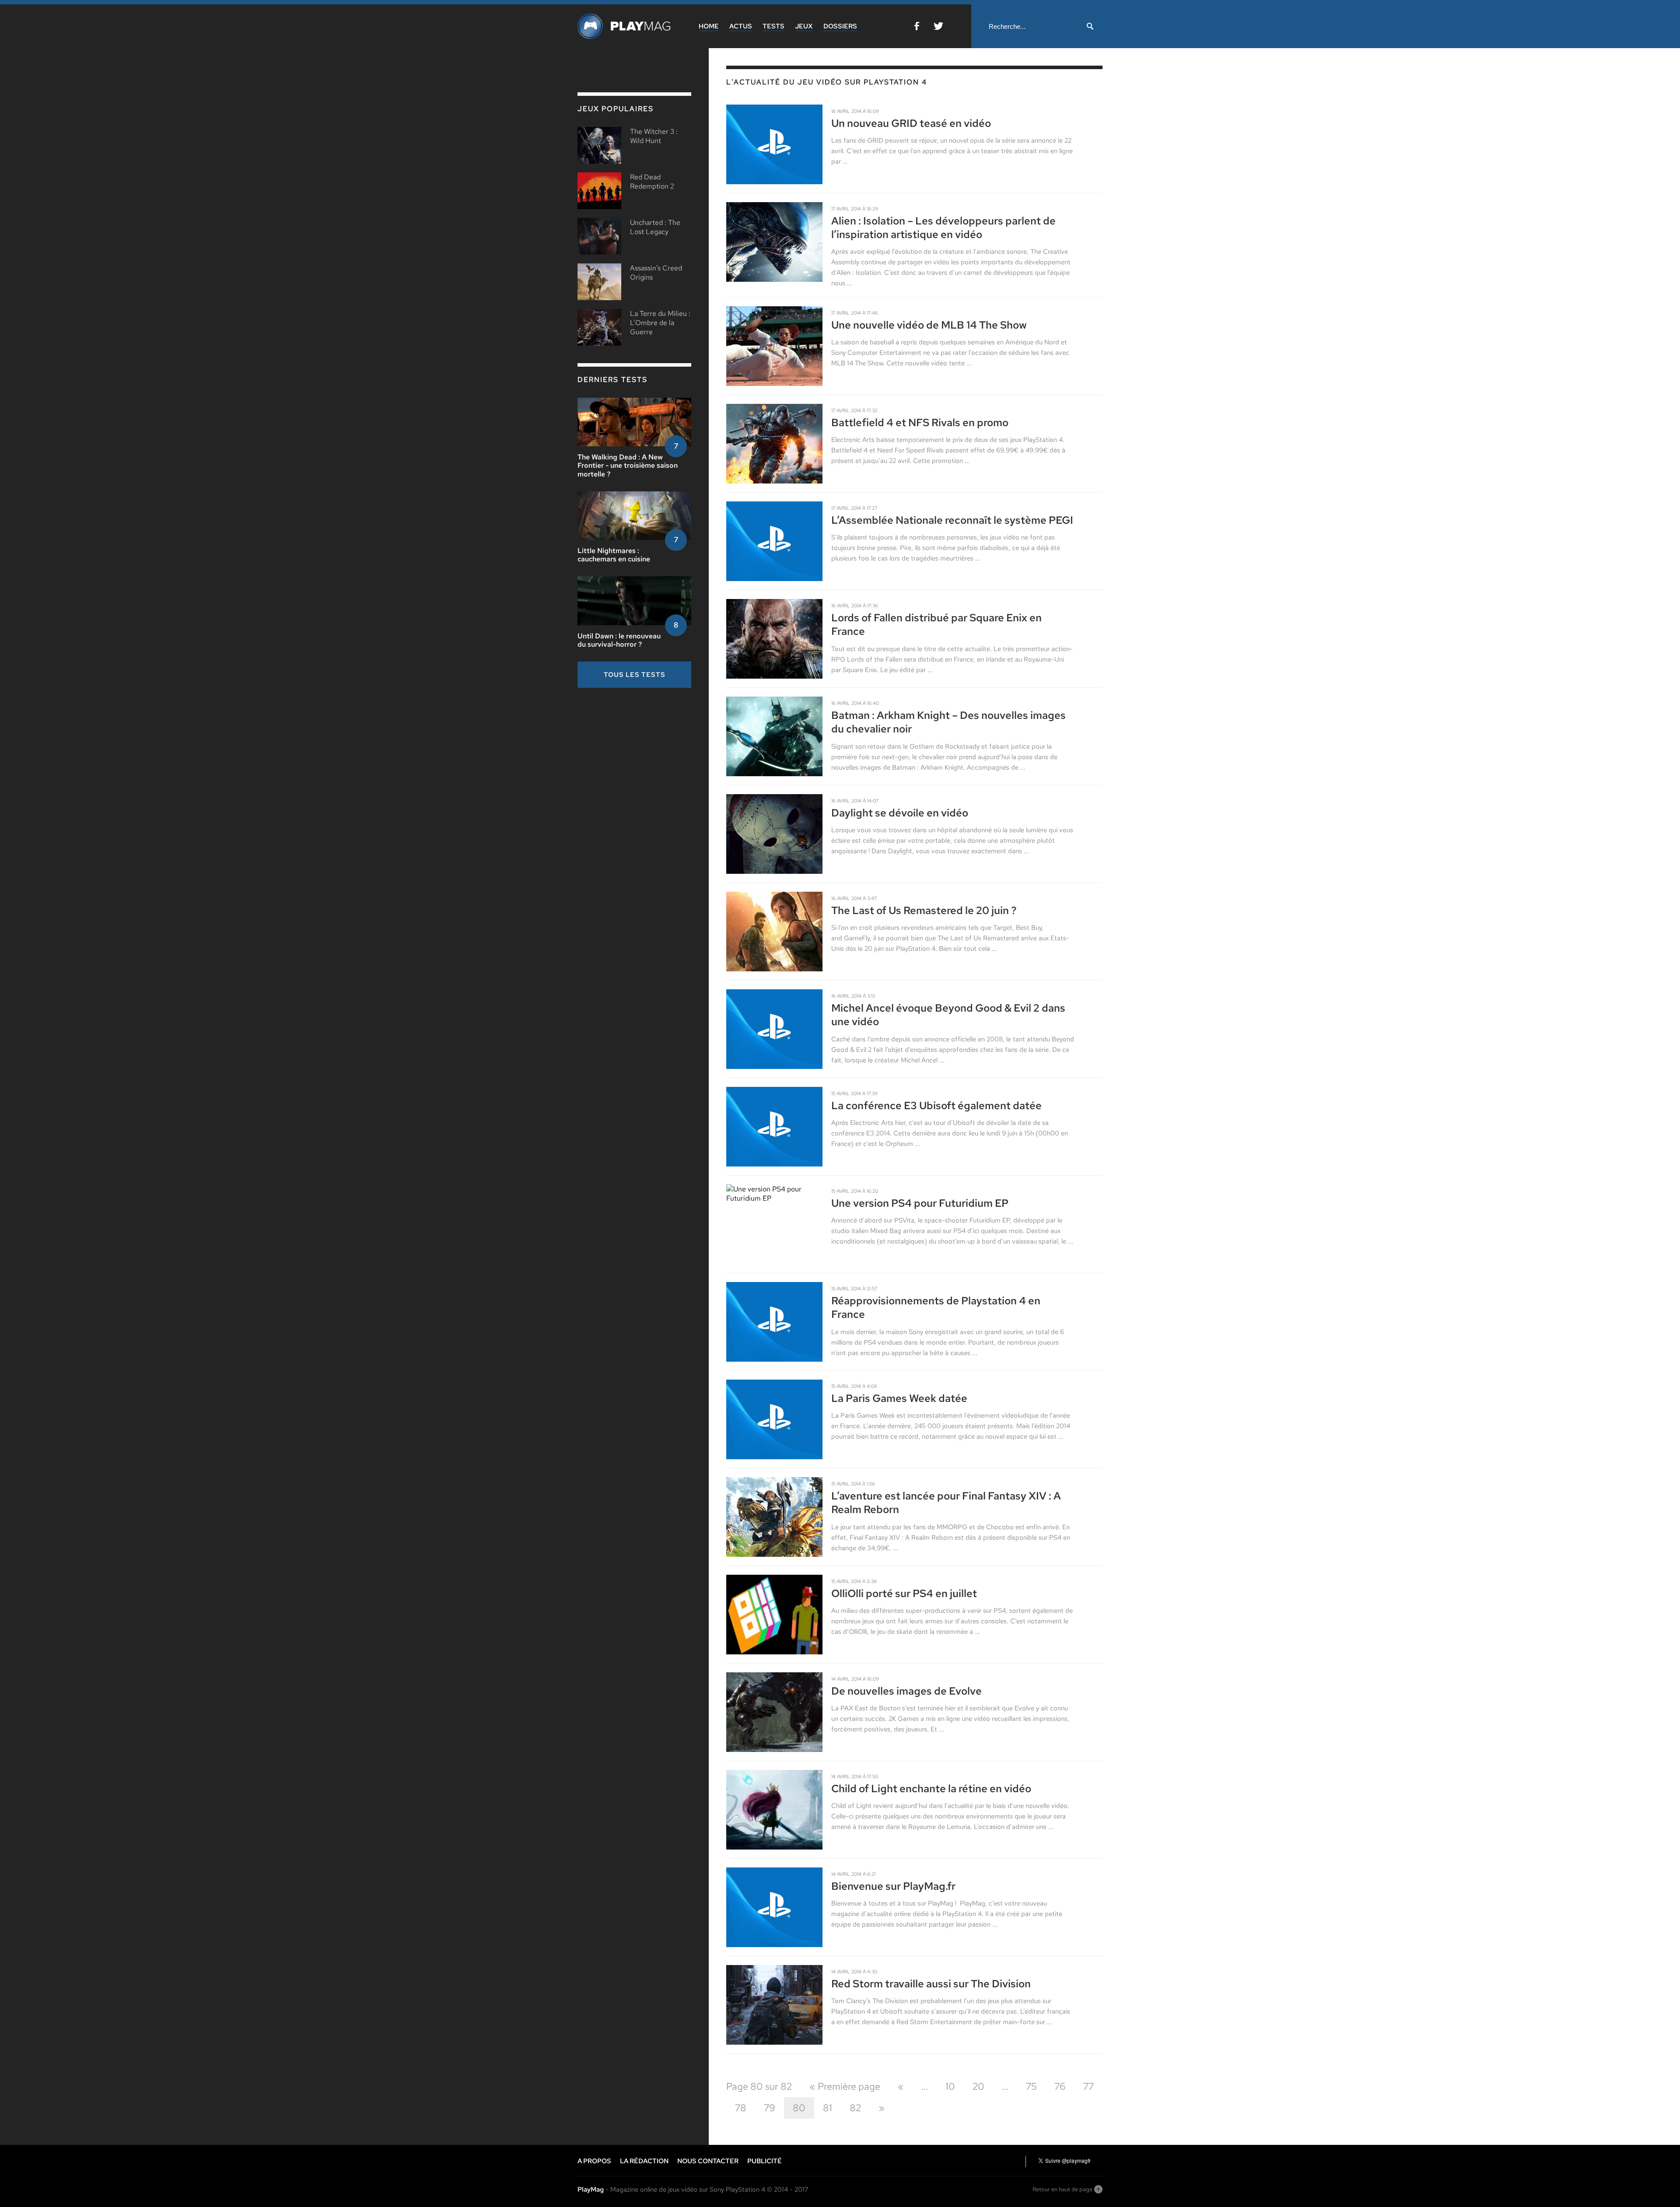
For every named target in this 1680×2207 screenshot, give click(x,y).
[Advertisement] (643, 756)
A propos (594, 2161)
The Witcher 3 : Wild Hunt (654, 136)
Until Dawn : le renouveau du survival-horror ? (619, 640)
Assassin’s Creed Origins (656, 273)
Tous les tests (635, 675)
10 (950, 2086)
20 (978, 2086)
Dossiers (840, 26)
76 (1060, 2086)
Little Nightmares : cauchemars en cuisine (614, 555)
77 (1088, 2086)
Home (709, 26)
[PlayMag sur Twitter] (938, 28)
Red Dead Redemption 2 (652, 182)
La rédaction (644, 2161)
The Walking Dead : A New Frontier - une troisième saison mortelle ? (628, 465)
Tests (773, 26)
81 (828, 2108)
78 (741, 2108)
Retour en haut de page (1062, 2189)
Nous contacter (708, 2161)
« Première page (845, 2086)
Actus (741, 26)
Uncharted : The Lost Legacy (655, 227)
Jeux (804, 26)
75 (1031, 2086)
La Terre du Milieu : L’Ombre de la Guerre (660, 323)
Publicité (765, 2161)
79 (770, 2108)
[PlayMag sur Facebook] (917, 28)
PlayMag (591, 2189)
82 (855, 2108)
